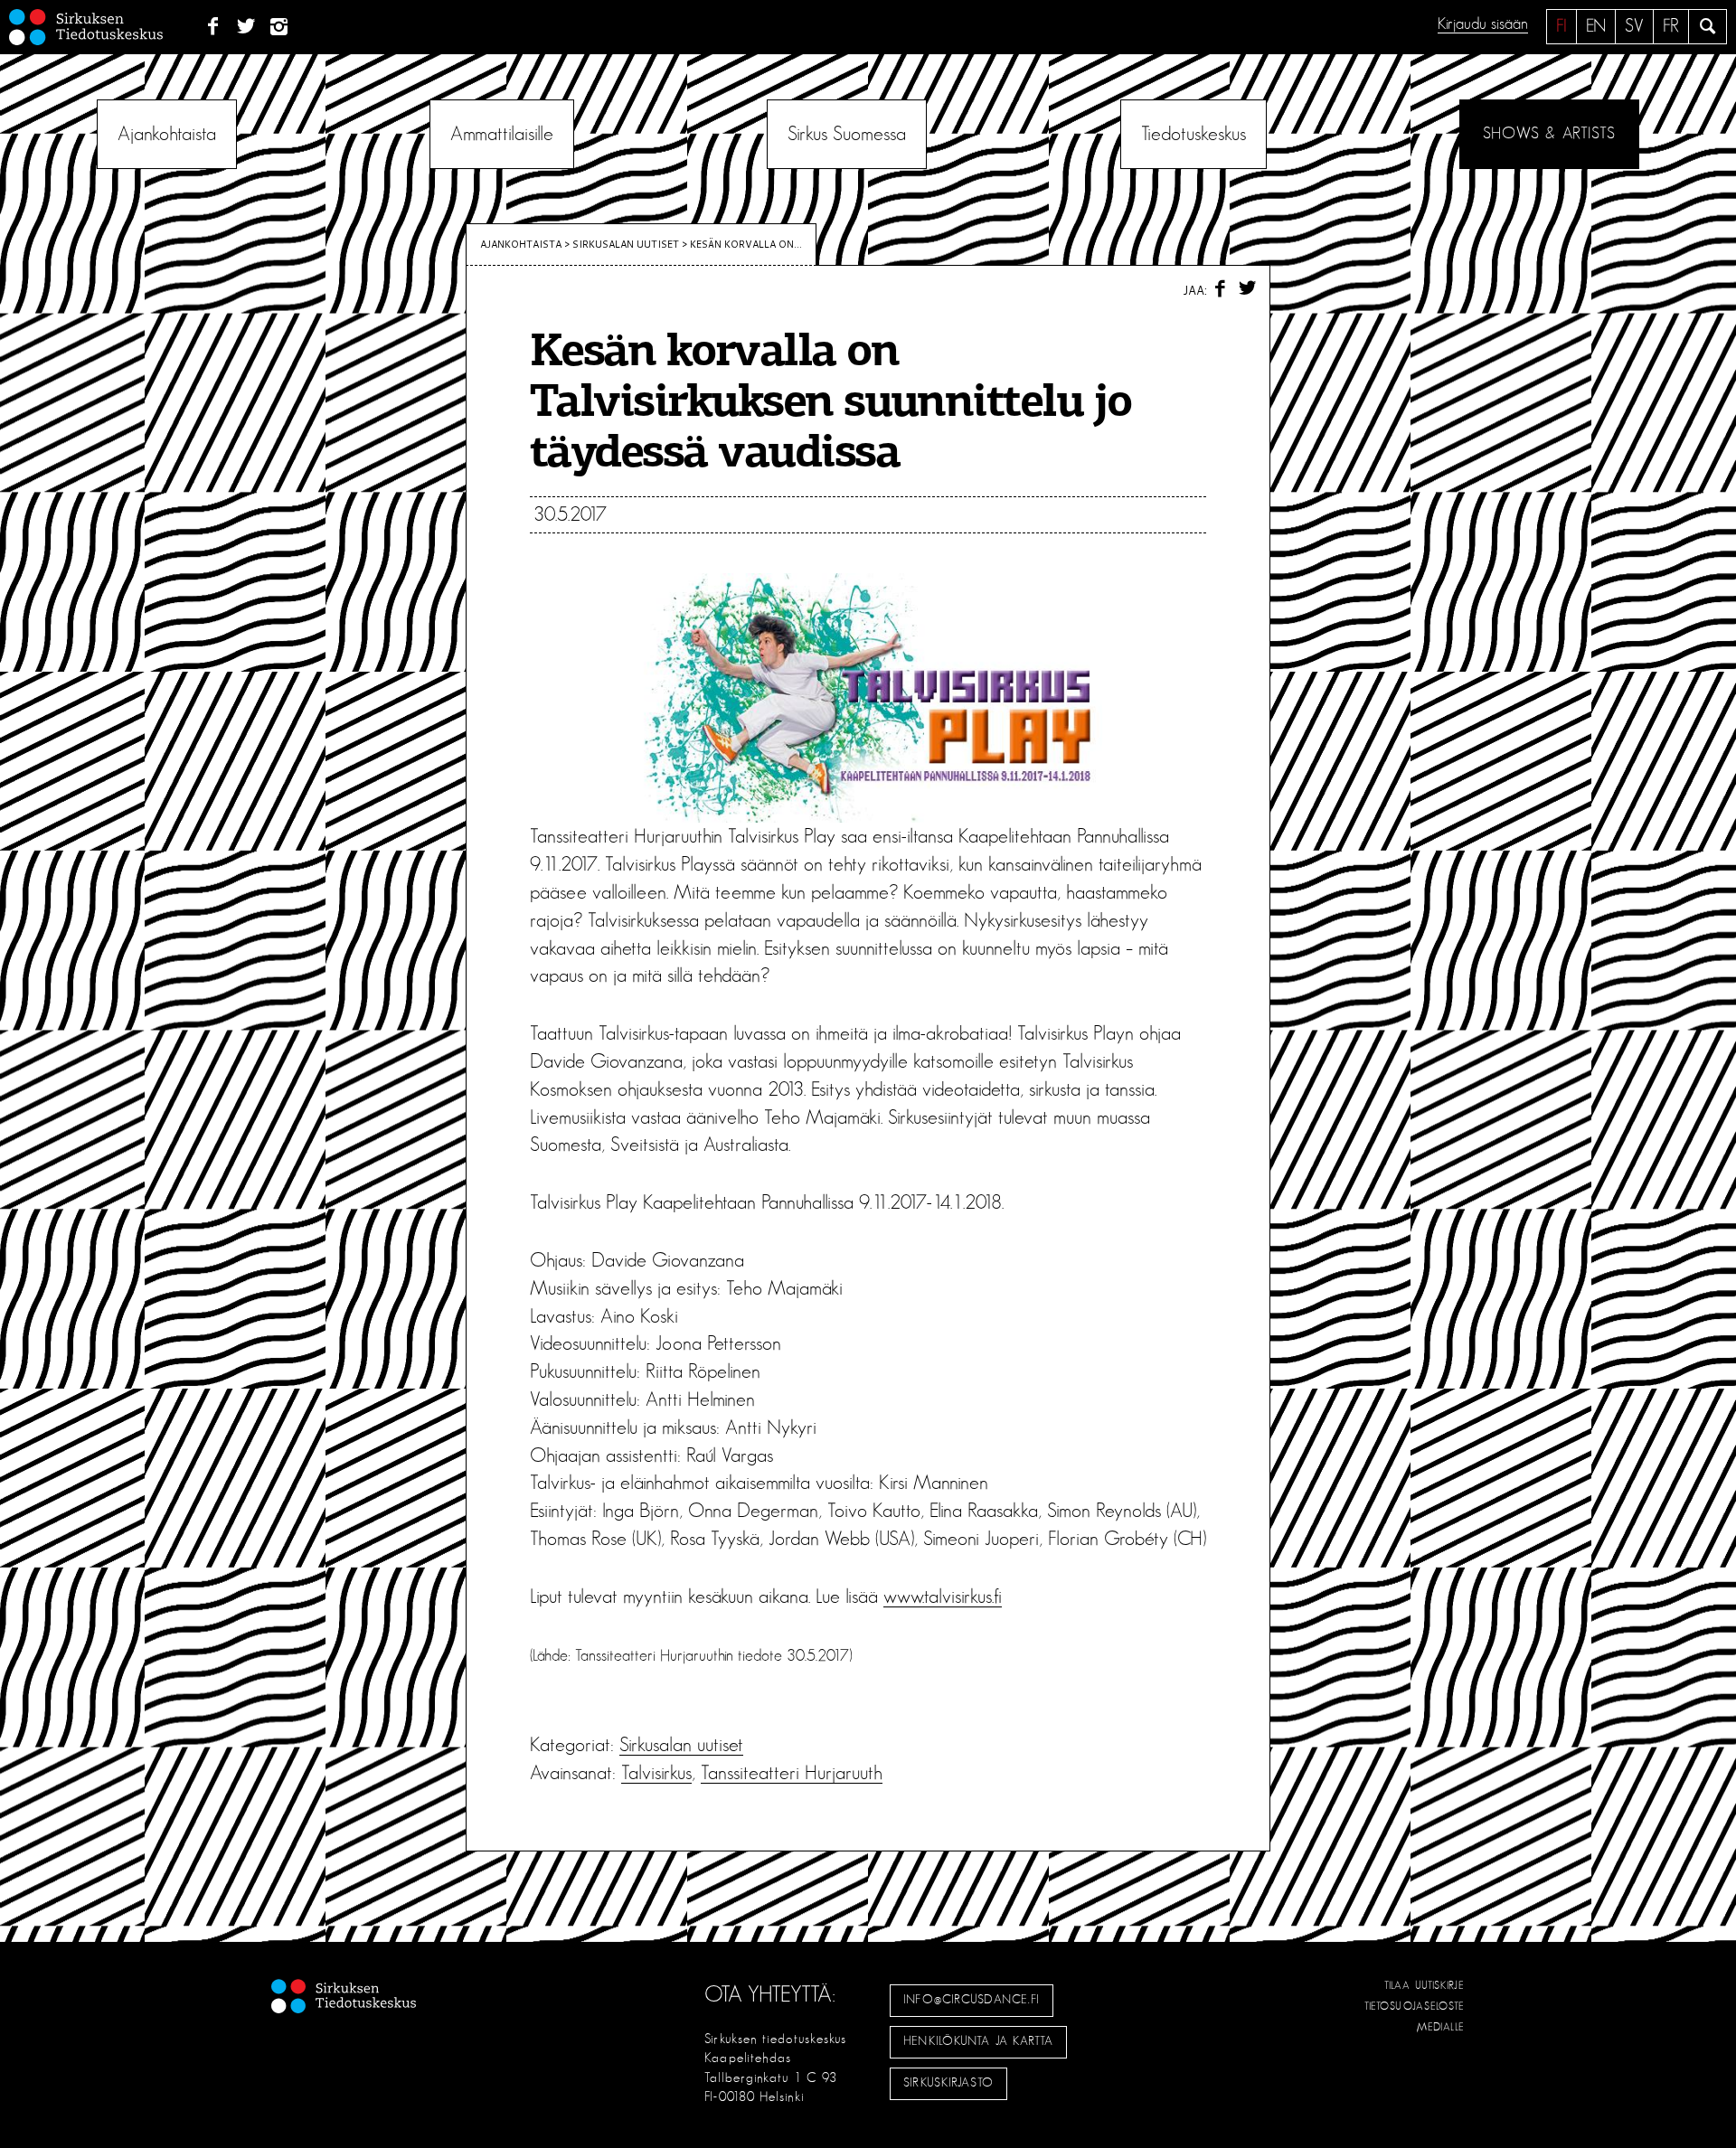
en (1596, 26)
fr (1671, 26)
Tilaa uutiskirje (1425, 1985)
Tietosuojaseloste (1415, 2006)
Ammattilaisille (502, 134)
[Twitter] (246, 27)
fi (1561, 26)
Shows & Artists (1549, 134)
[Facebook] (213, 27)
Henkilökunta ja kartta (978, 2041)
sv (1634, 26)
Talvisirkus (656, 1773)
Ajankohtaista (167, 134)
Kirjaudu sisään (1483, 24)
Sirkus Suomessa (847, 134)
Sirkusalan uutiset (626, 244)
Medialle (1441, 2027)
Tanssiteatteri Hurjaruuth (792, 1773)
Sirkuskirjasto (948, 2083)
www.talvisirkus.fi (943, 1597)
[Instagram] (280, 27)
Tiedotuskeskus (1193, 134)
